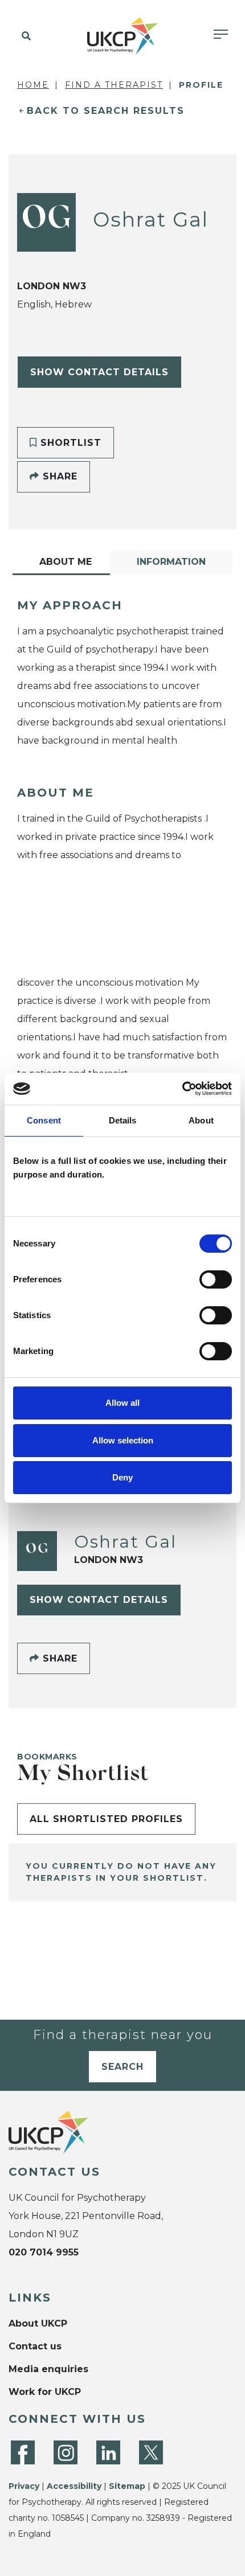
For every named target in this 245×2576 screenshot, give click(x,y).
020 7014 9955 (44, 2252)
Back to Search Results (106, 111)
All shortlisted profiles (106, 1819)
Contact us (35, 2346)
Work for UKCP (45, 2392)
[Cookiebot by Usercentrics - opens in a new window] (182, 1089)
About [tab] (201, 1120)
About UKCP (38, 2323)
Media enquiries (48, 2369)
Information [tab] (171, 562)
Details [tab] (123, 1120)
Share (58, 476)
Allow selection (123, 1440)
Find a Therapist (114, 85)
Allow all (122, 1403)
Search (122, 2067)
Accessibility (74, 2486)
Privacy (24, 2486)
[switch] (216, 1279)
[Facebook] (23, 2452)
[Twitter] (151, 2452)
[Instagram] (66, 2452)
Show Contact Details (99, 372)
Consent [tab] (44, 1120)
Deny (122, 1477)
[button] (24, 36)
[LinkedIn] (108, 2452)
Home (33, 85)
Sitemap (127, 2486)
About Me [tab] (66, 562)
